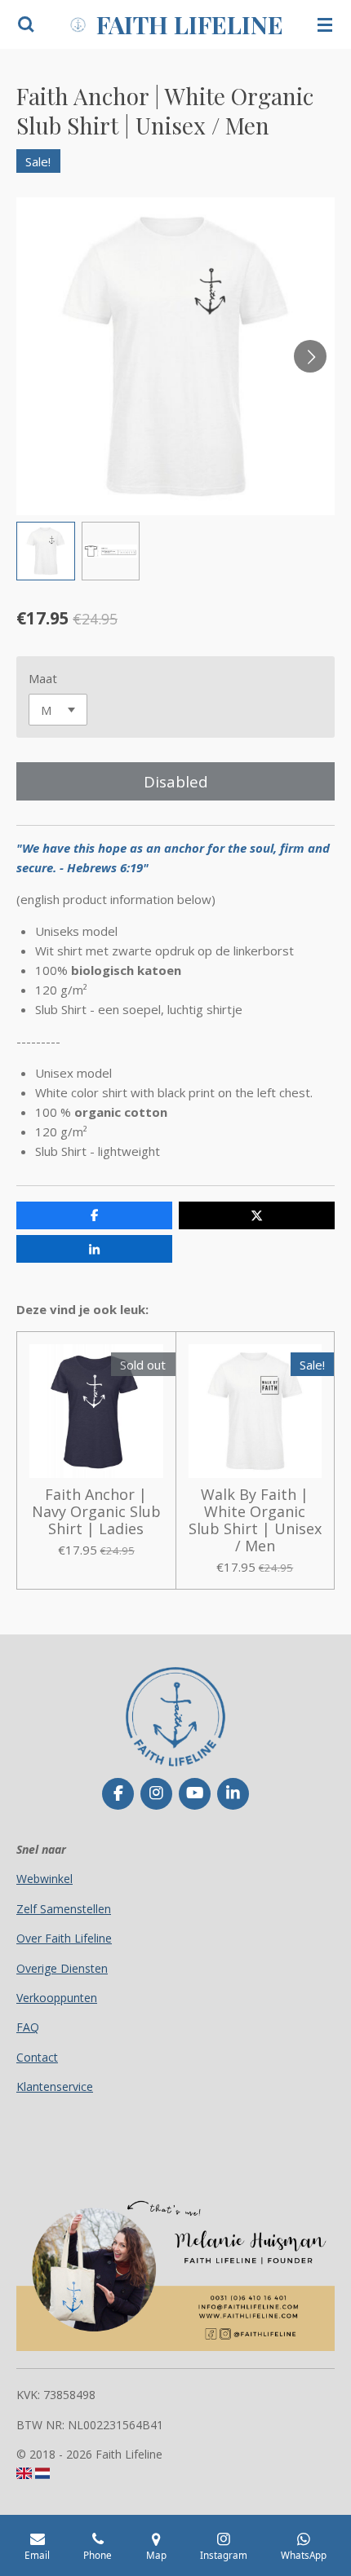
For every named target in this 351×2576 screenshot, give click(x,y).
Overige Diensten (62, 1968)
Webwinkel (44, 1879)
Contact (37, 2057)
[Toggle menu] (325, 24)
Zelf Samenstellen (64, 1909)
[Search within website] (26, 24)
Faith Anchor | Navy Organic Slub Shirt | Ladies (96, 1512)
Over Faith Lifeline (64, 1938)
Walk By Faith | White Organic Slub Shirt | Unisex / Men (255, 1520)
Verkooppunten (57, 1998)
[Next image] (310, 356)
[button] (46, 551)
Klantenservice (55, 2086)
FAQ (28, 2027)
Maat (43, 678)
